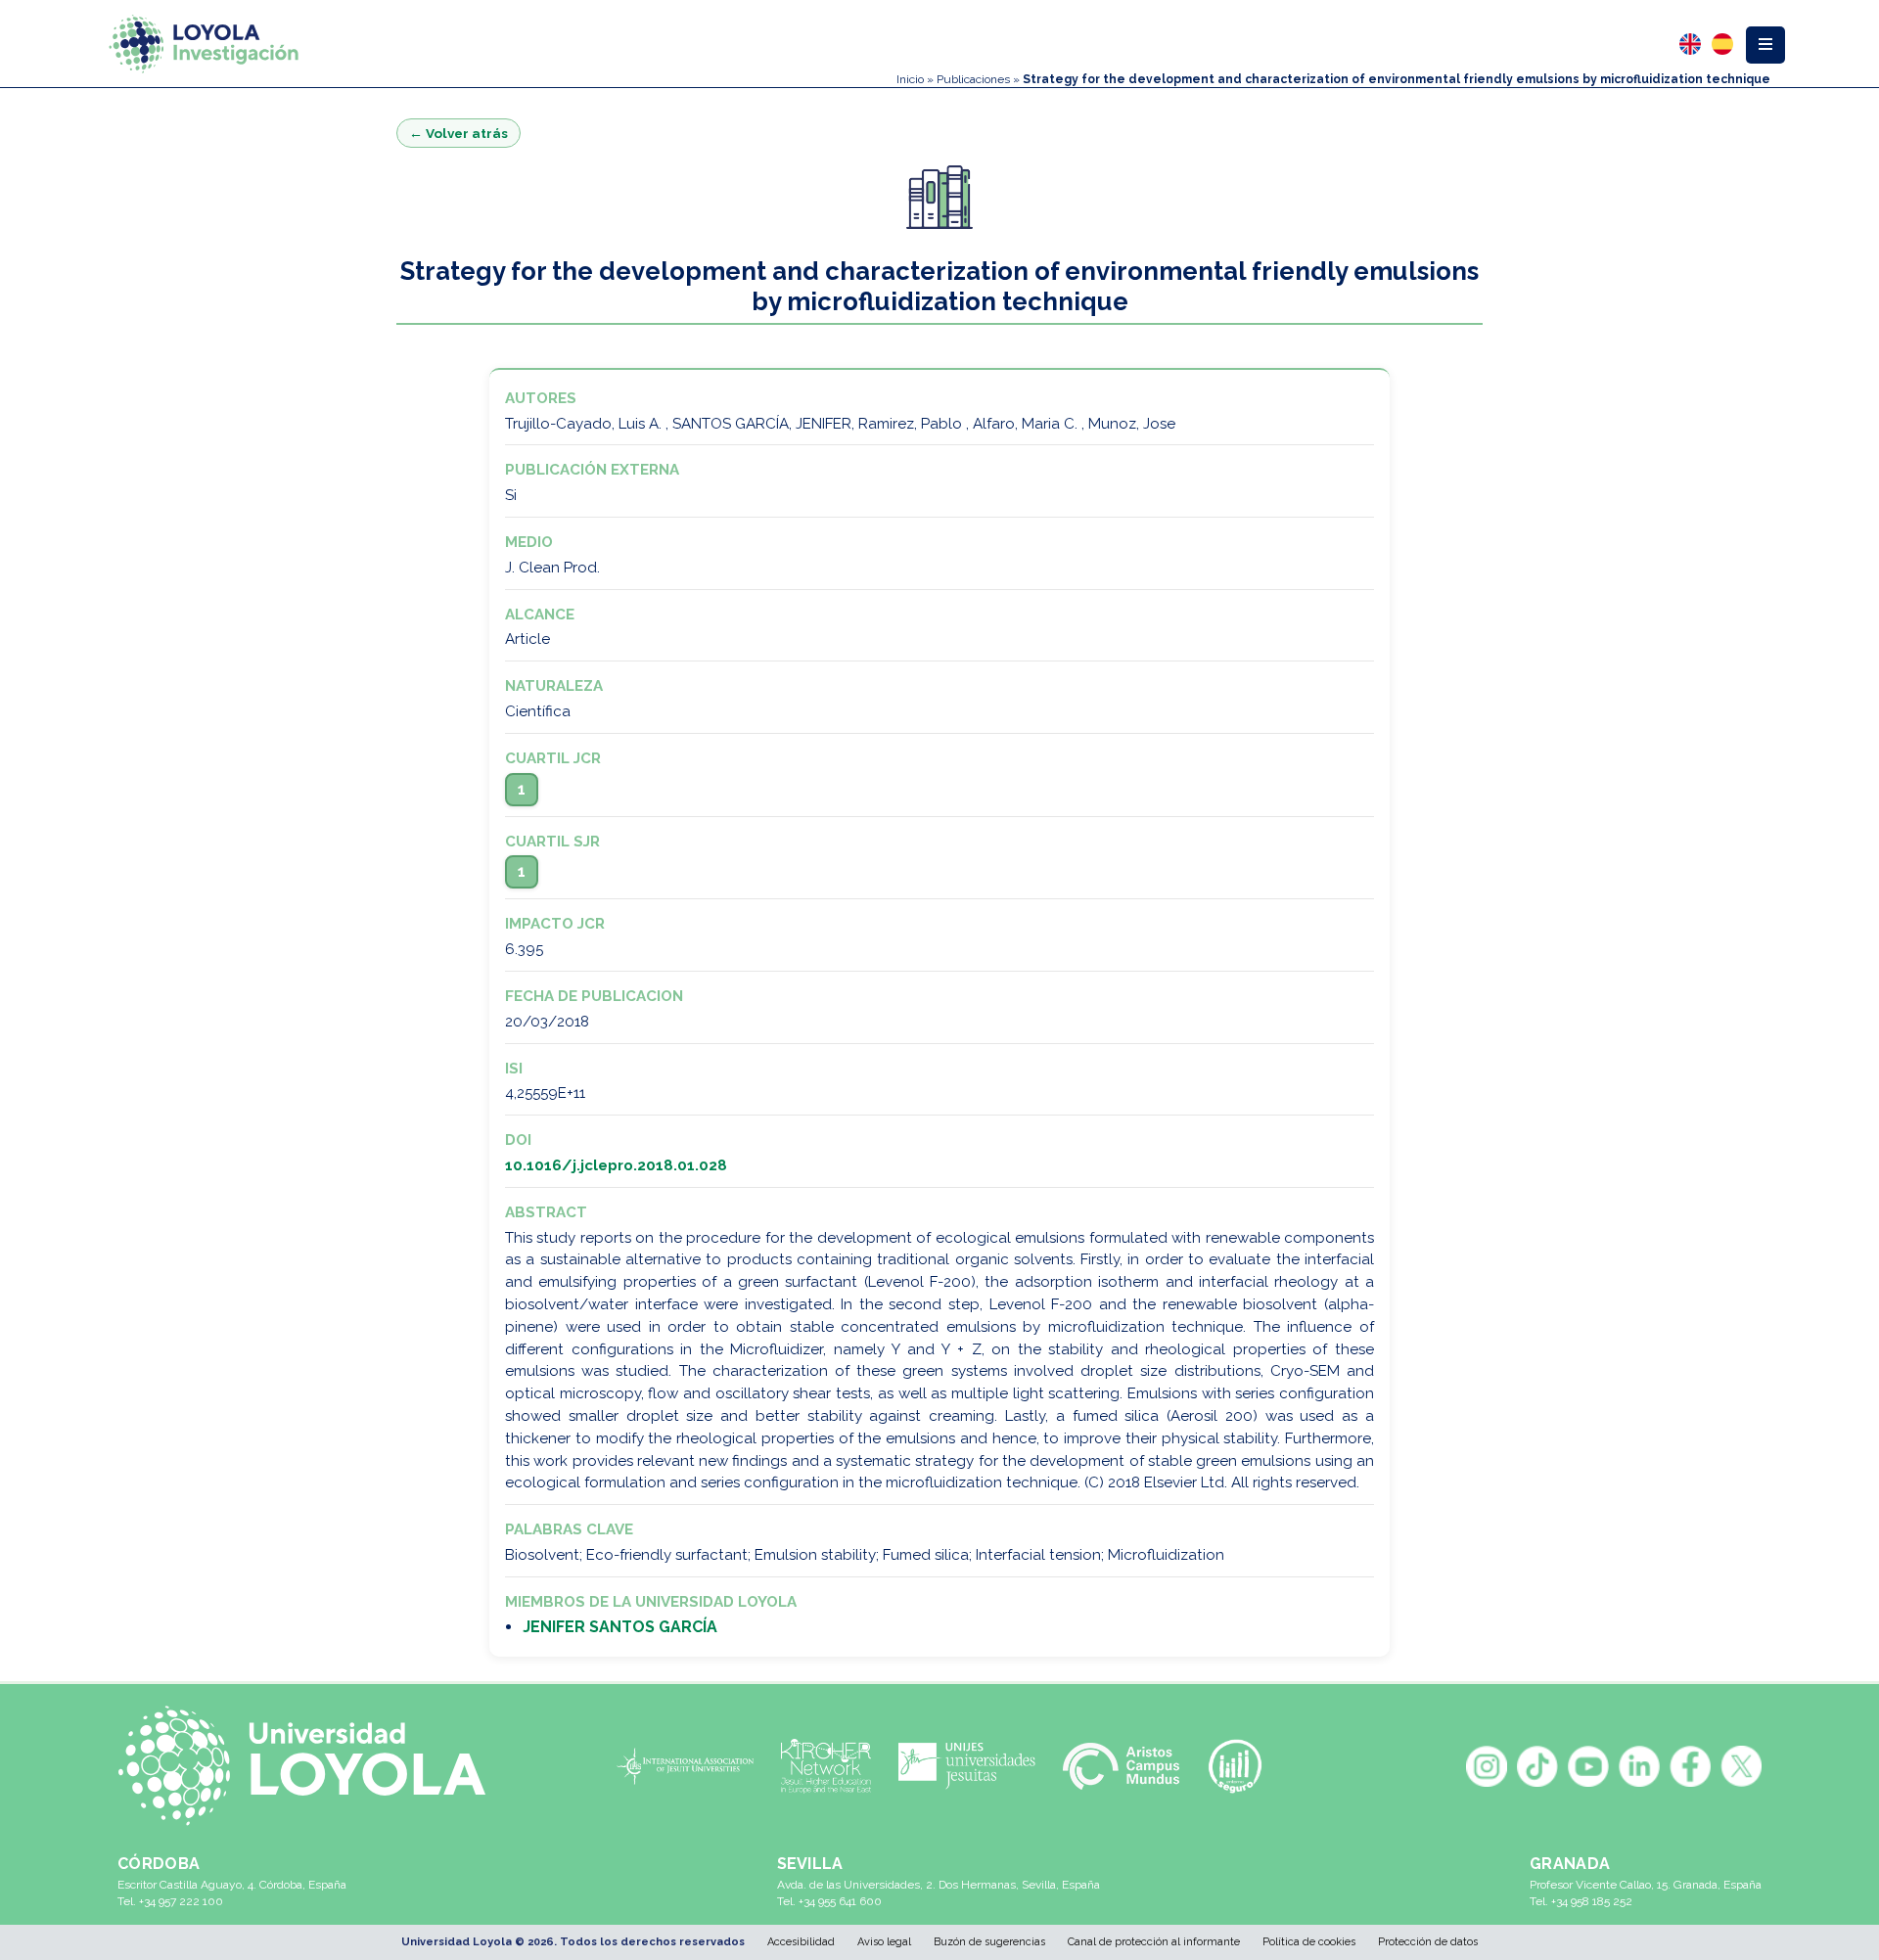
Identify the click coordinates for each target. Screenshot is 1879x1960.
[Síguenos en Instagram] (1487, 1766)
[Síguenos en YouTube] (1588, 1766)
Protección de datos (1428, 1942)
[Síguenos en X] (1741, 1766)
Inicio (910, 79)
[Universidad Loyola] (312, 1766)
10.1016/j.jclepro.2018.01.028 (616, 1165)
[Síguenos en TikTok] (1537, 1766)
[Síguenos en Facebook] (1690, 1766)
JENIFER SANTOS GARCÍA (620, 1627)
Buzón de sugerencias (989, 1942)
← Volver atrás (458, 133)
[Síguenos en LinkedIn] (1639, 1766)
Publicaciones (973, 79)
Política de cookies (1309, 1942)
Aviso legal (884, 1942)
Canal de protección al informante (1154, 1942)
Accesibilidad (801, 1942)
